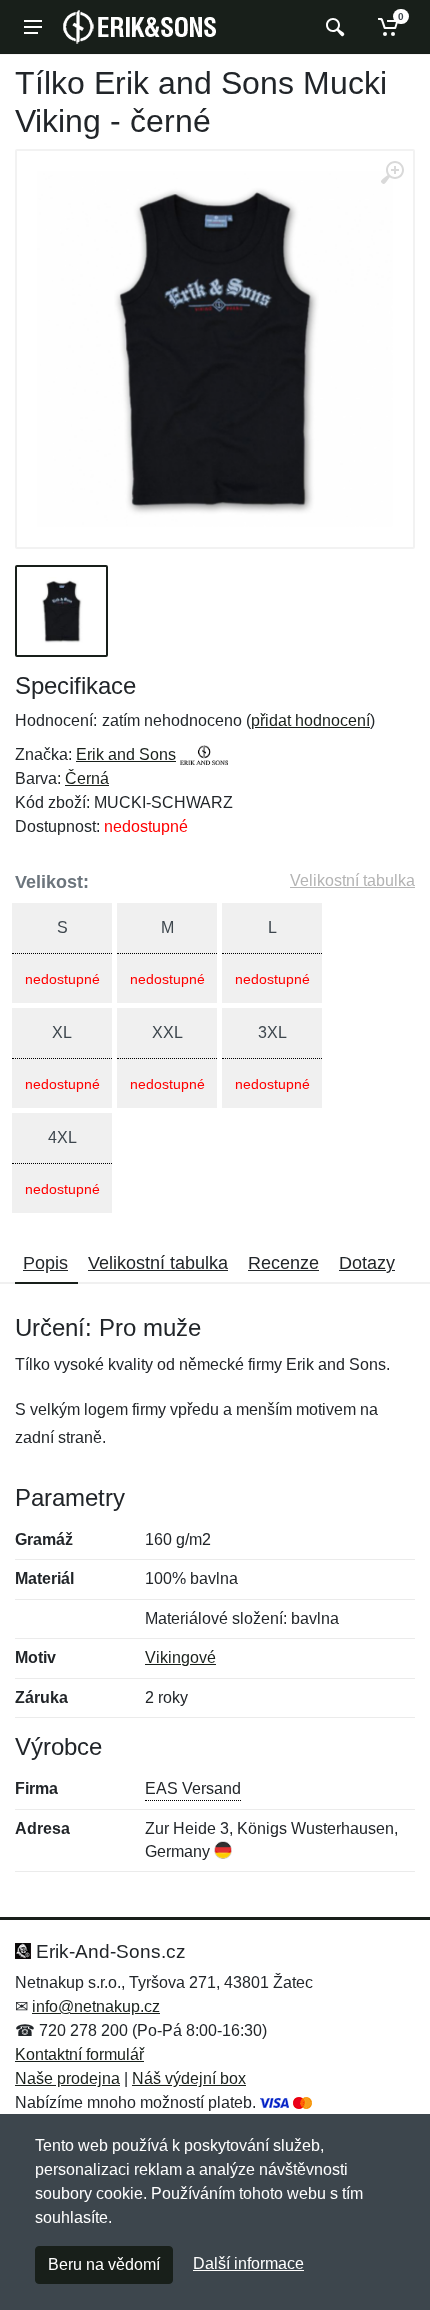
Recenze (283, 1263)
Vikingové (180, 1657)
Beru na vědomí (104, 2264)
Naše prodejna (67, 2078)
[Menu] (33, 27)
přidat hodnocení (310, 720)
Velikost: (52, 882)
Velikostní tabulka (352, 880)
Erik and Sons (126, 754)
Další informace (248, 2263)
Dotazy (367, 1263)
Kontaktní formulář (79, 2054)
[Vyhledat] (332, 27)
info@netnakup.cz (96, 2006)
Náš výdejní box (189, 2078)
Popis (45, 1263)
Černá (87, 778)
